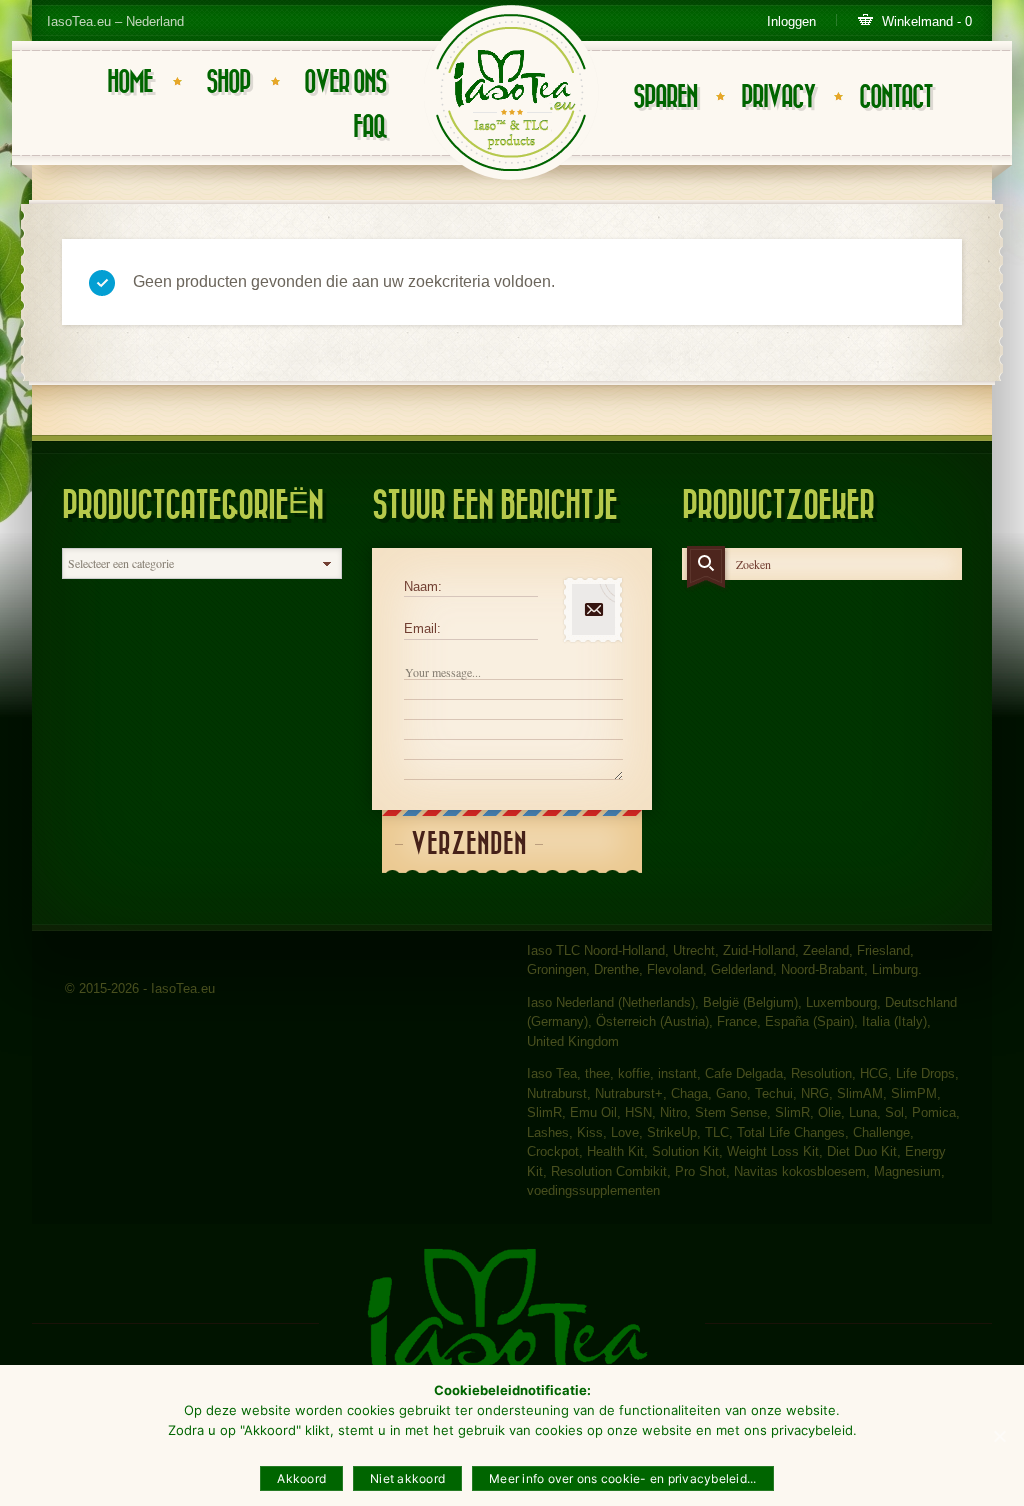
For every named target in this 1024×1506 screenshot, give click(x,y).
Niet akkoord (407, 1478)
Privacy (778, 97)
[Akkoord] (999, 1436)
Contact (895, 97)
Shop (228, 82)
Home (129, 82)
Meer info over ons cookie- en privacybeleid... (623, 1478)
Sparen (665, 97)
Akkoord (301, 1478)
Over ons (345, 82)
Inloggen (791, 21)
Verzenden (469, 844)
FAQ (369, 127)
